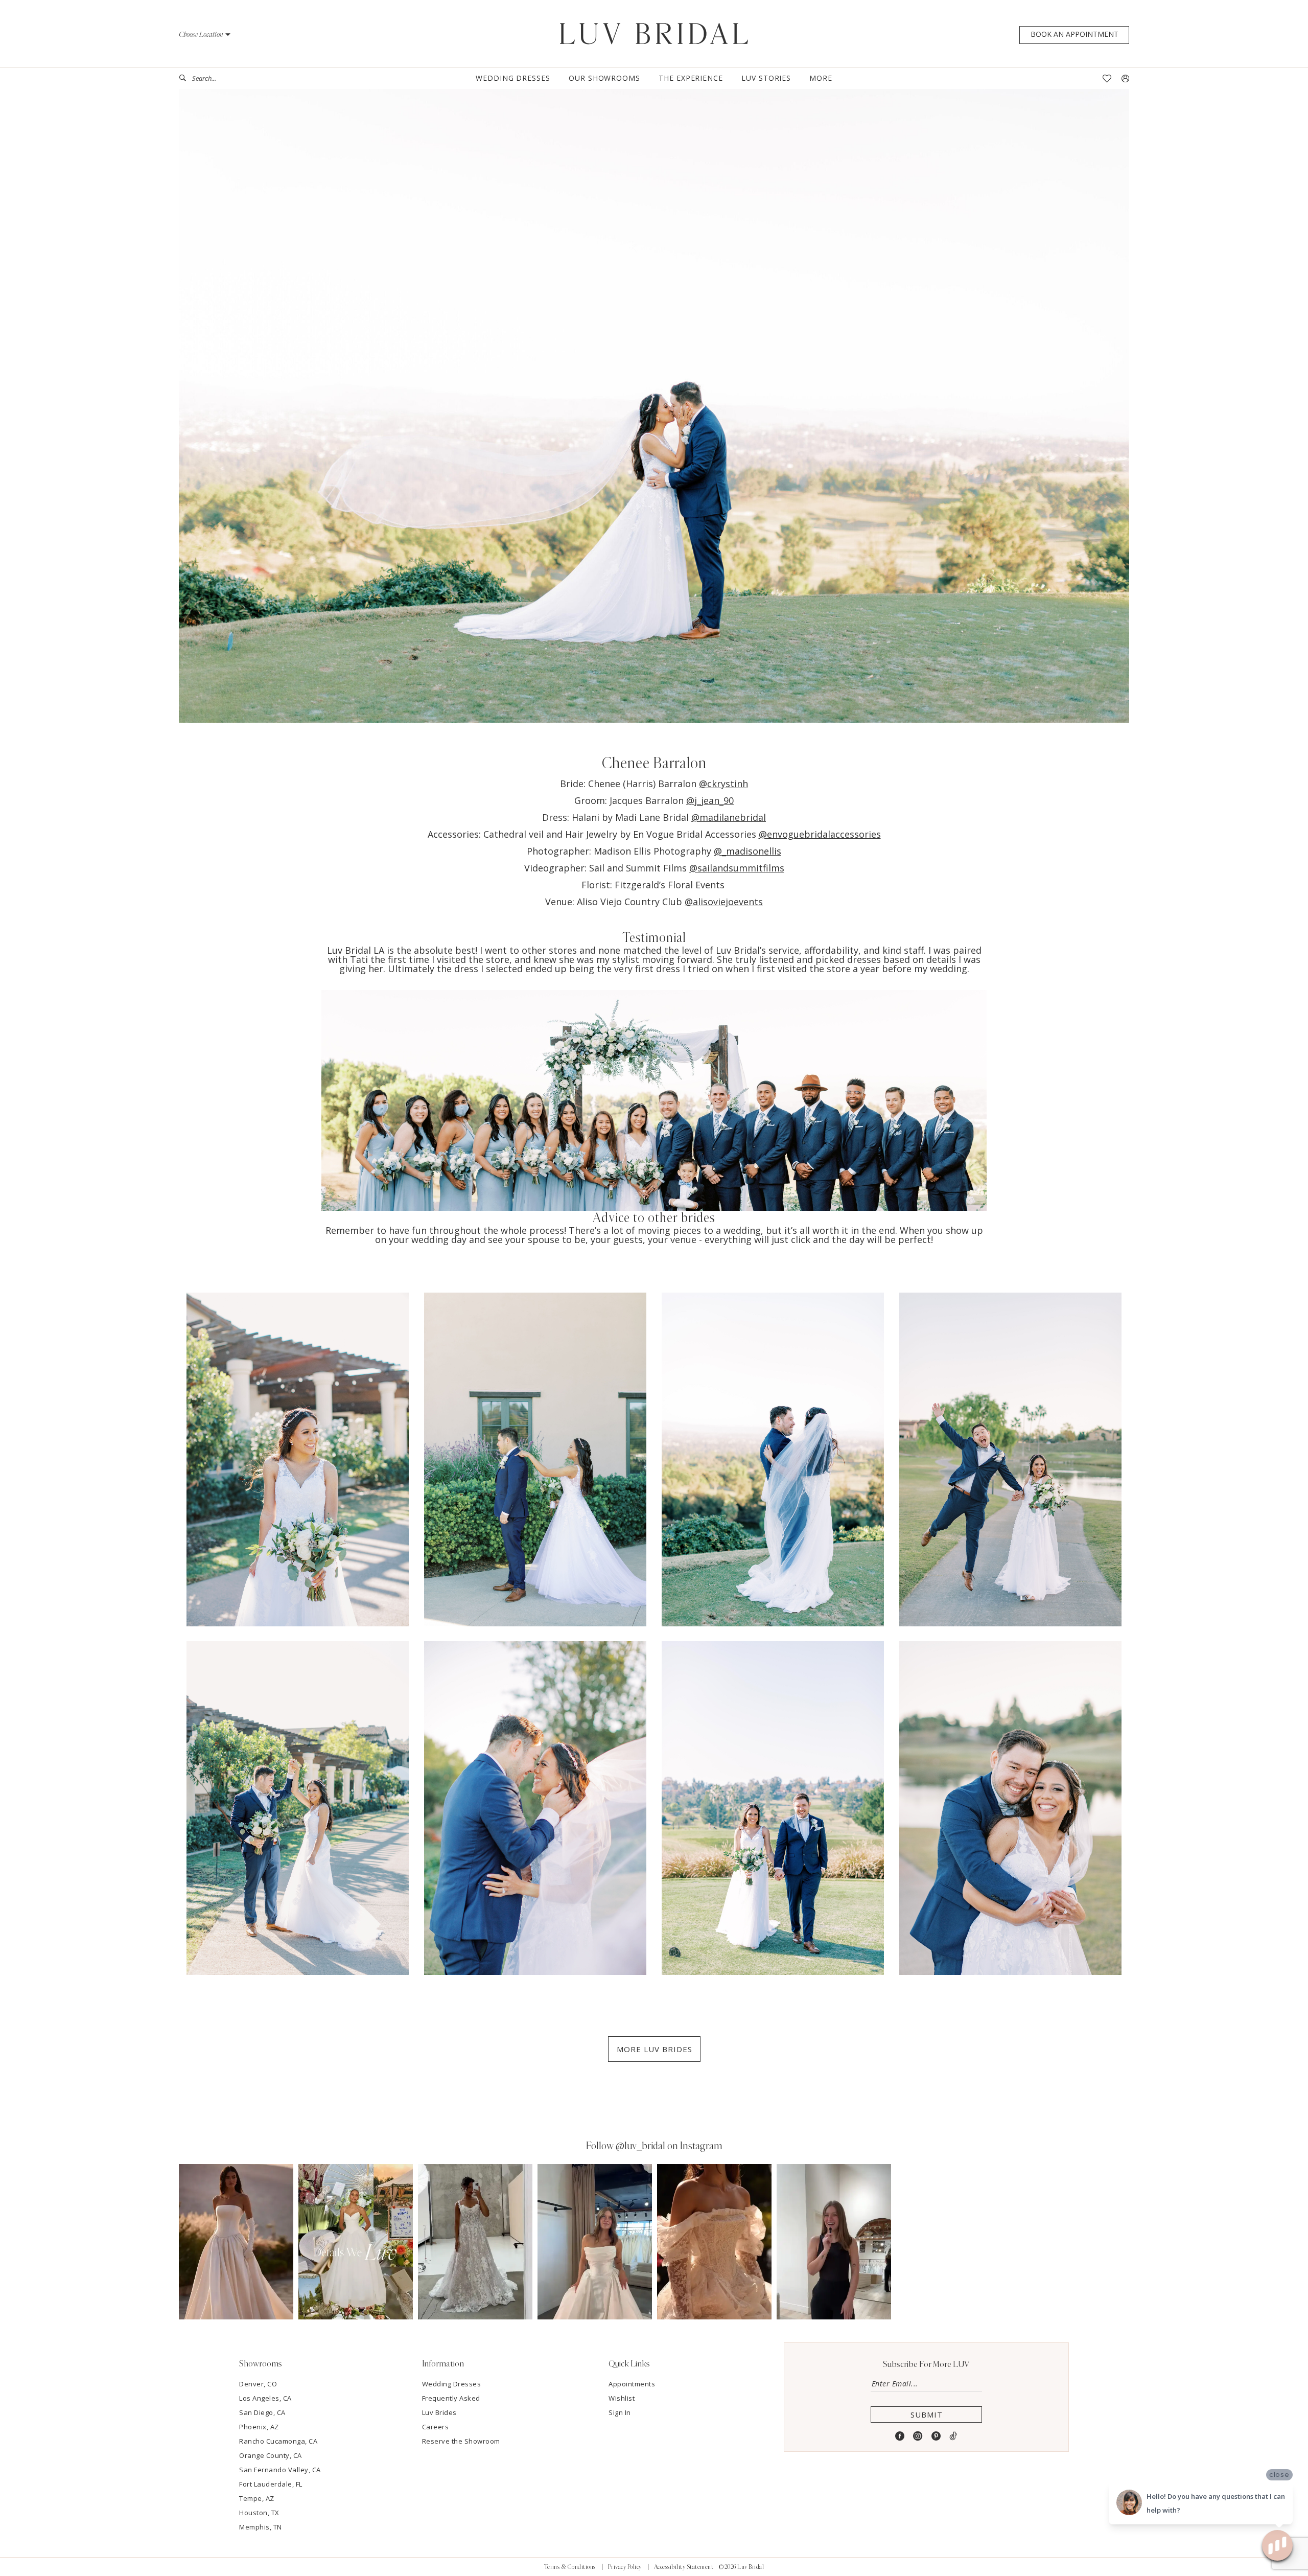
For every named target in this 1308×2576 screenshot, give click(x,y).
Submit (927, 2414)
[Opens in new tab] (236, 2241)
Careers (436, 2427)
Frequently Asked (451, 2398)
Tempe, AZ (257, 2498)
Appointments (632, 2384)
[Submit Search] (185, 78)
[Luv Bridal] (654, 34)
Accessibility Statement (684, 2567)
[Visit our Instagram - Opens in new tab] (918, 2436)
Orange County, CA (271, 2455)
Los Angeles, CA (265, 2398)
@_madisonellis (748, 851)
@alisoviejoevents (724, 902)
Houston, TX (259, 2513)
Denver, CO (258, 2384)
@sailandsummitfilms (737, 868)
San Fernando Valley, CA (280, 2470)
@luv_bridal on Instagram (669, 2146)
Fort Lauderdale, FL (271, 2484)
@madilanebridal (729, 817)
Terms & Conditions (570, 2567)
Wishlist (622, 2398)
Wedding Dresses (452, 2384)
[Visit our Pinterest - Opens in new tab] (936, 2436)
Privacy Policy (625, 2567)
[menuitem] (217, 78)
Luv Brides (439, 2412)
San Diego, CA (262, 2412)
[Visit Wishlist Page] (1107, 78)
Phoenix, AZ (259, 2427)
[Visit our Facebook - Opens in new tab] (900, 2436)
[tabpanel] (236, 2241)
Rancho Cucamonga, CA (278, 2441)
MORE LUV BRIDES (655, 2049)
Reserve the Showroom (461, 2441)
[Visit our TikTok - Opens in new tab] (953, 2436)
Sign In (620, 2412)
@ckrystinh (723, 784)
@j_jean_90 (710, 800)
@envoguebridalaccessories (820, 834)
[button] (205, 34)
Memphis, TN (261, 2527)
